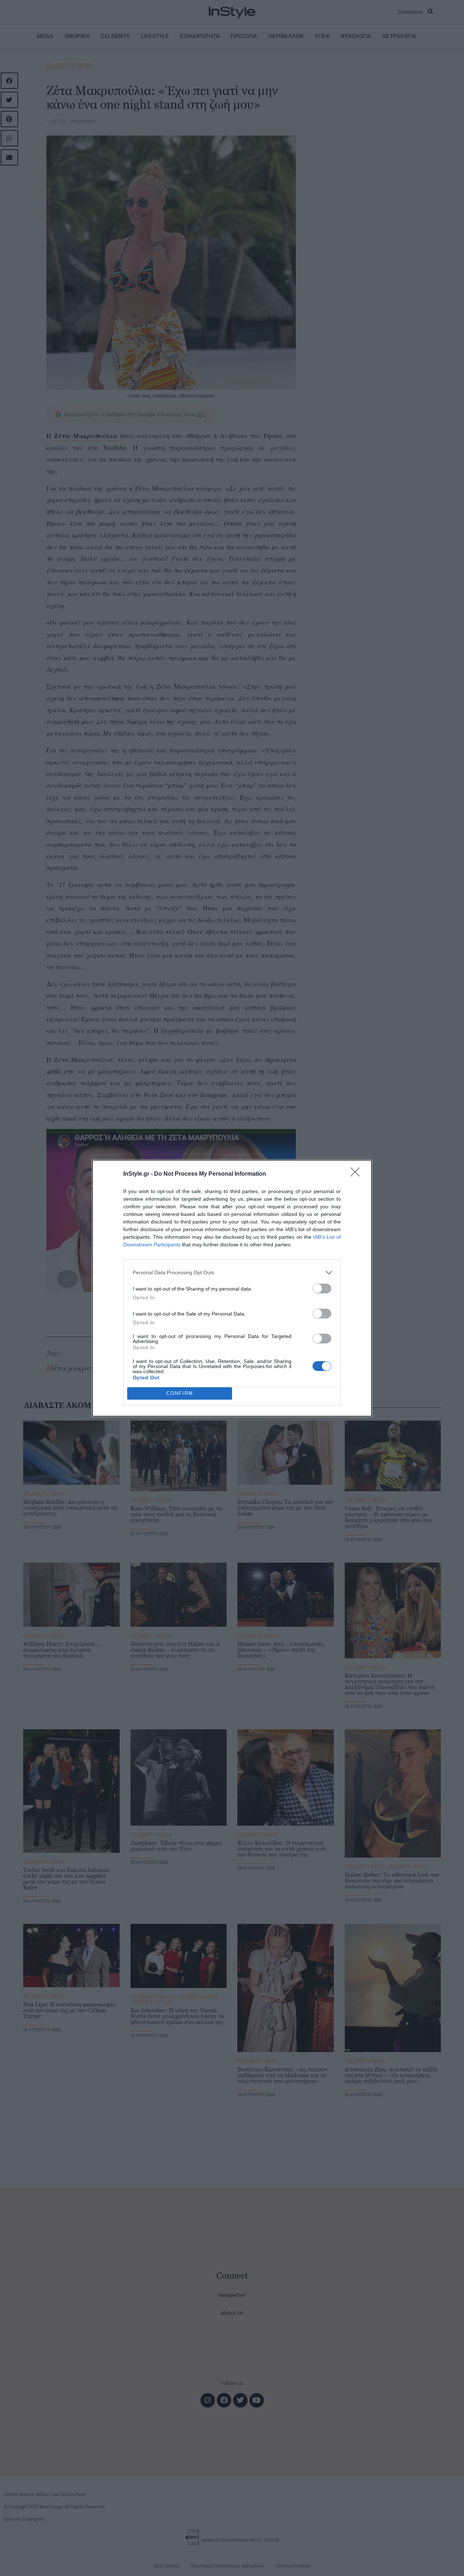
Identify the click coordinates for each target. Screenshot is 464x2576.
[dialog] (232, 1288)
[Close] (357, 1174)
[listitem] (232, 1273)
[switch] (322, 1289)
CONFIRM (180, 1393)
